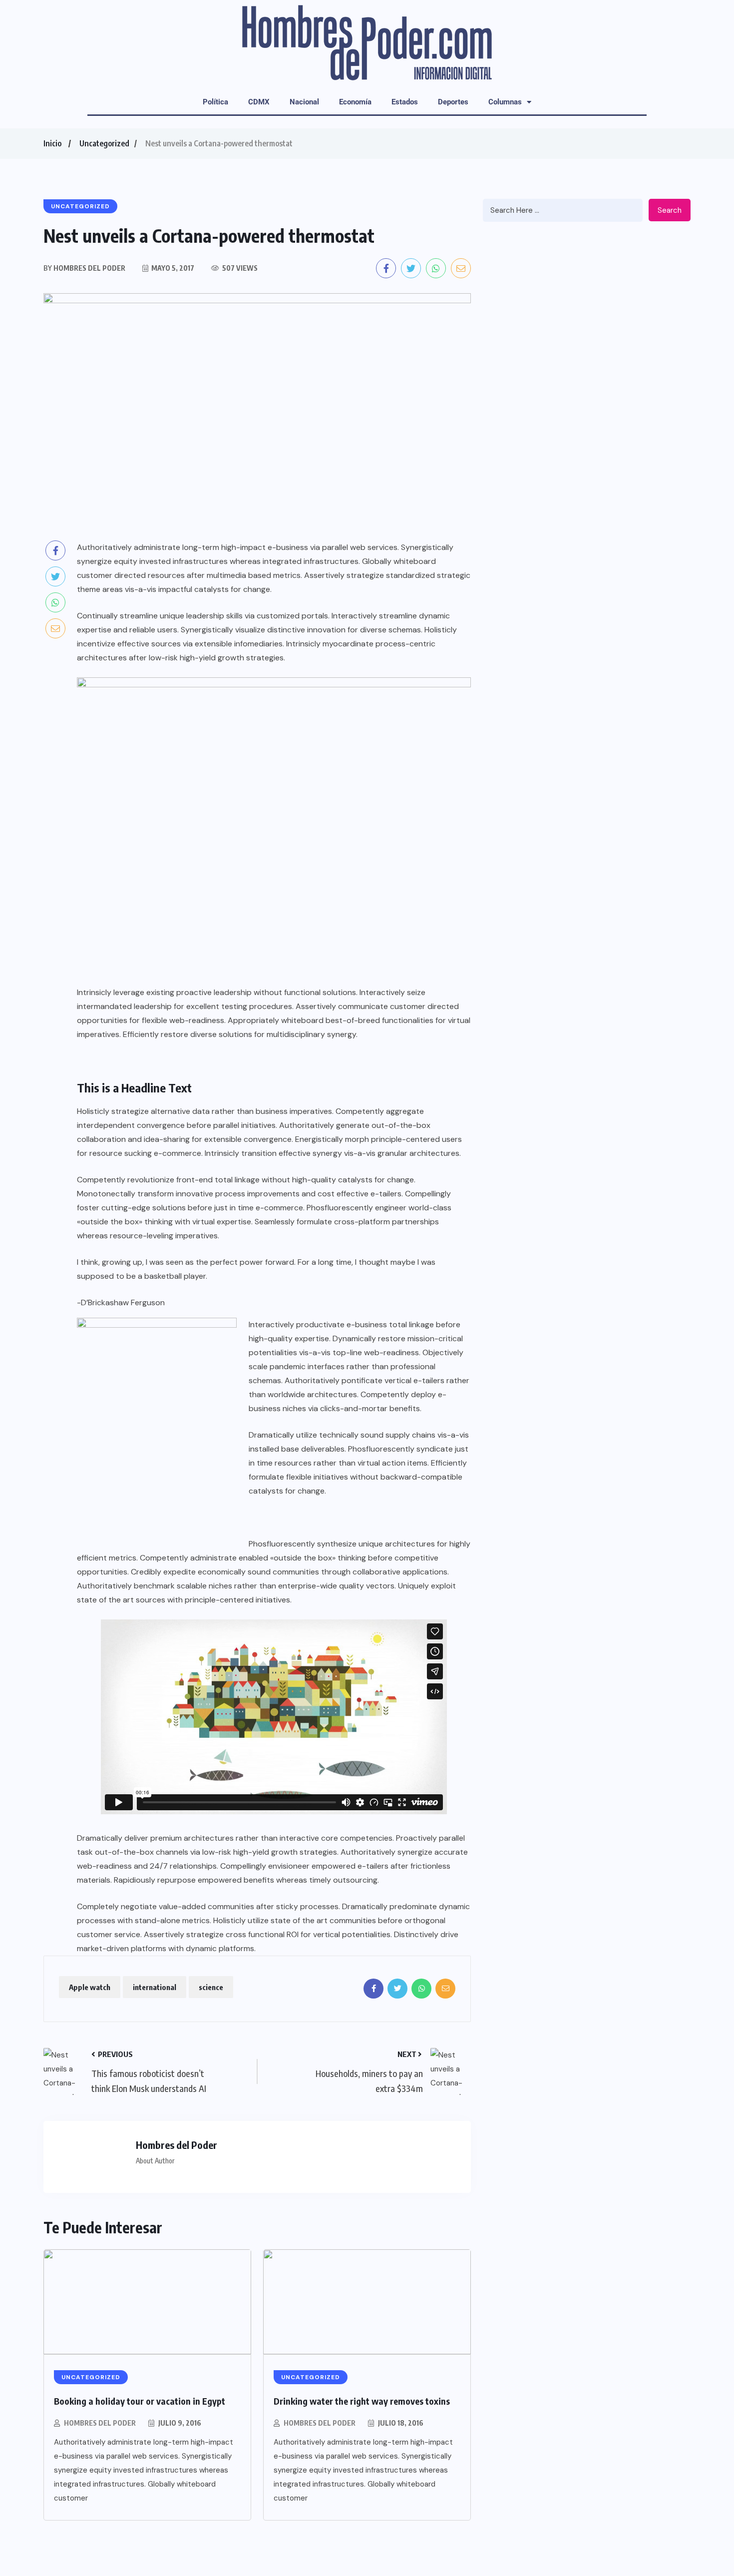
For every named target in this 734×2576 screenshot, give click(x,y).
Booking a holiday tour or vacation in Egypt (140, 2401)
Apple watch (90, 1987)
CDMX (259, 102)
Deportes (453, 102)
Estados (405, 102)
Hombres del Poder (100, 2423)
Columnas (505, 102)
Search (670, 210)
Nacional (304, 102)
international (155, 1987)
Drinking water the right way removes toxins (362, 2401)
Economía (355, 102)
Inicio (52, 143)
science (211, 1987)
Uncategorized (104, 143)
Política (215, 102)
